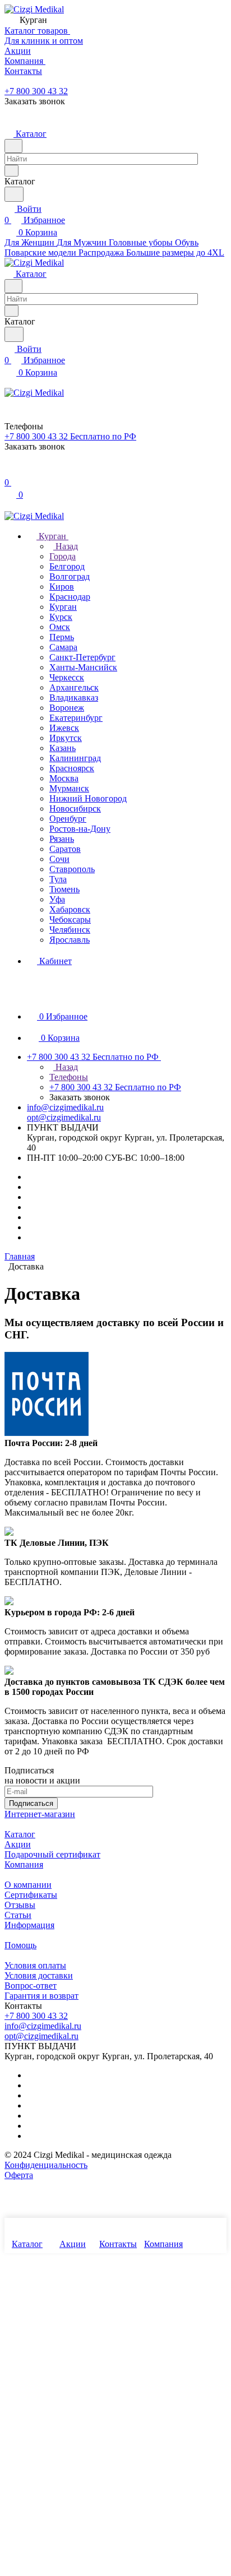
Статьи (18, 1915)
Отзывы (20, 1905)
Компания (24, 1864)
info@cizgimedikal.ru (65, 1107)
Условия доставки (39, 1975)
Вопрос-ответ (31, 1986)
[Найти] (14, 194)
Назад (66, 546)
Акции (18, 1844)
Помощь (20, 1945)
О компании (28, 1885)
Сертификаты (31, 1895)
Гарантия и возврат (41, 1996)
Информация (29, 1925)
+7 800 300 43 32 (36, 91)
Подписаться (31, 1803)
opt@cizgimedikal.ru (64, 1117)
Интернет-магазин (40, 1814)
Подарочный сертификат (52, 1854)
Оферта (19, 2175)
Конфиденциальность (46, 2165)
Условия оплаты (35, 1965)
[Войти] (10, 471)
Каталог (20, 1834)
